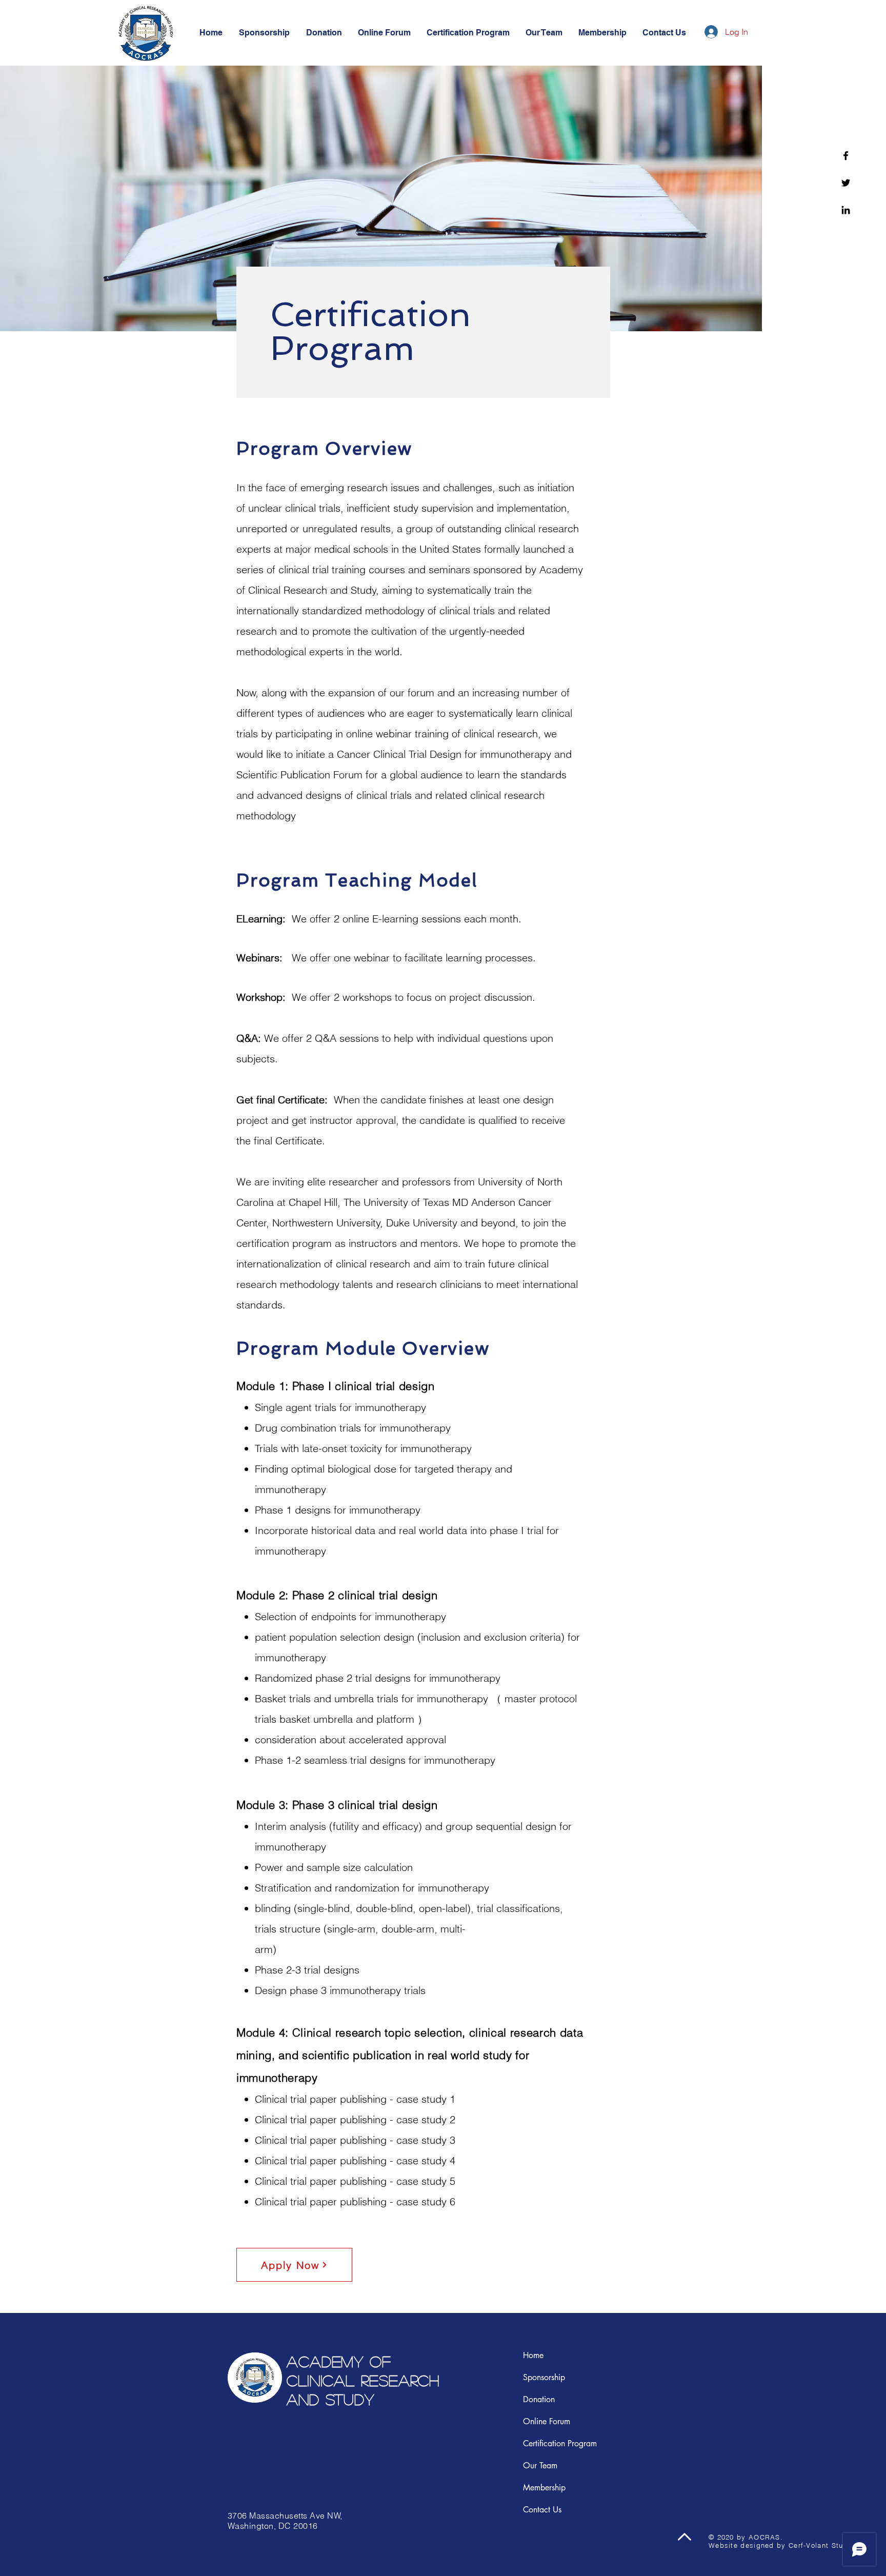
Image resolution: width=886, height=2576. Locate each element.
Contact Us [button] (542, 2510)
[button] (664, 33)
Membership (544, 2488)
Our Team (540, 2466)
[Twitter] (846, 183)
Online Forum (547, 2421)
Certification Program (560, 2443)
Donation (539, 2399)
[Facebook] (846, 156)
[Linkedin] (846, 210)
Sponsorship (544, 2377)
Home (533, 2355)
